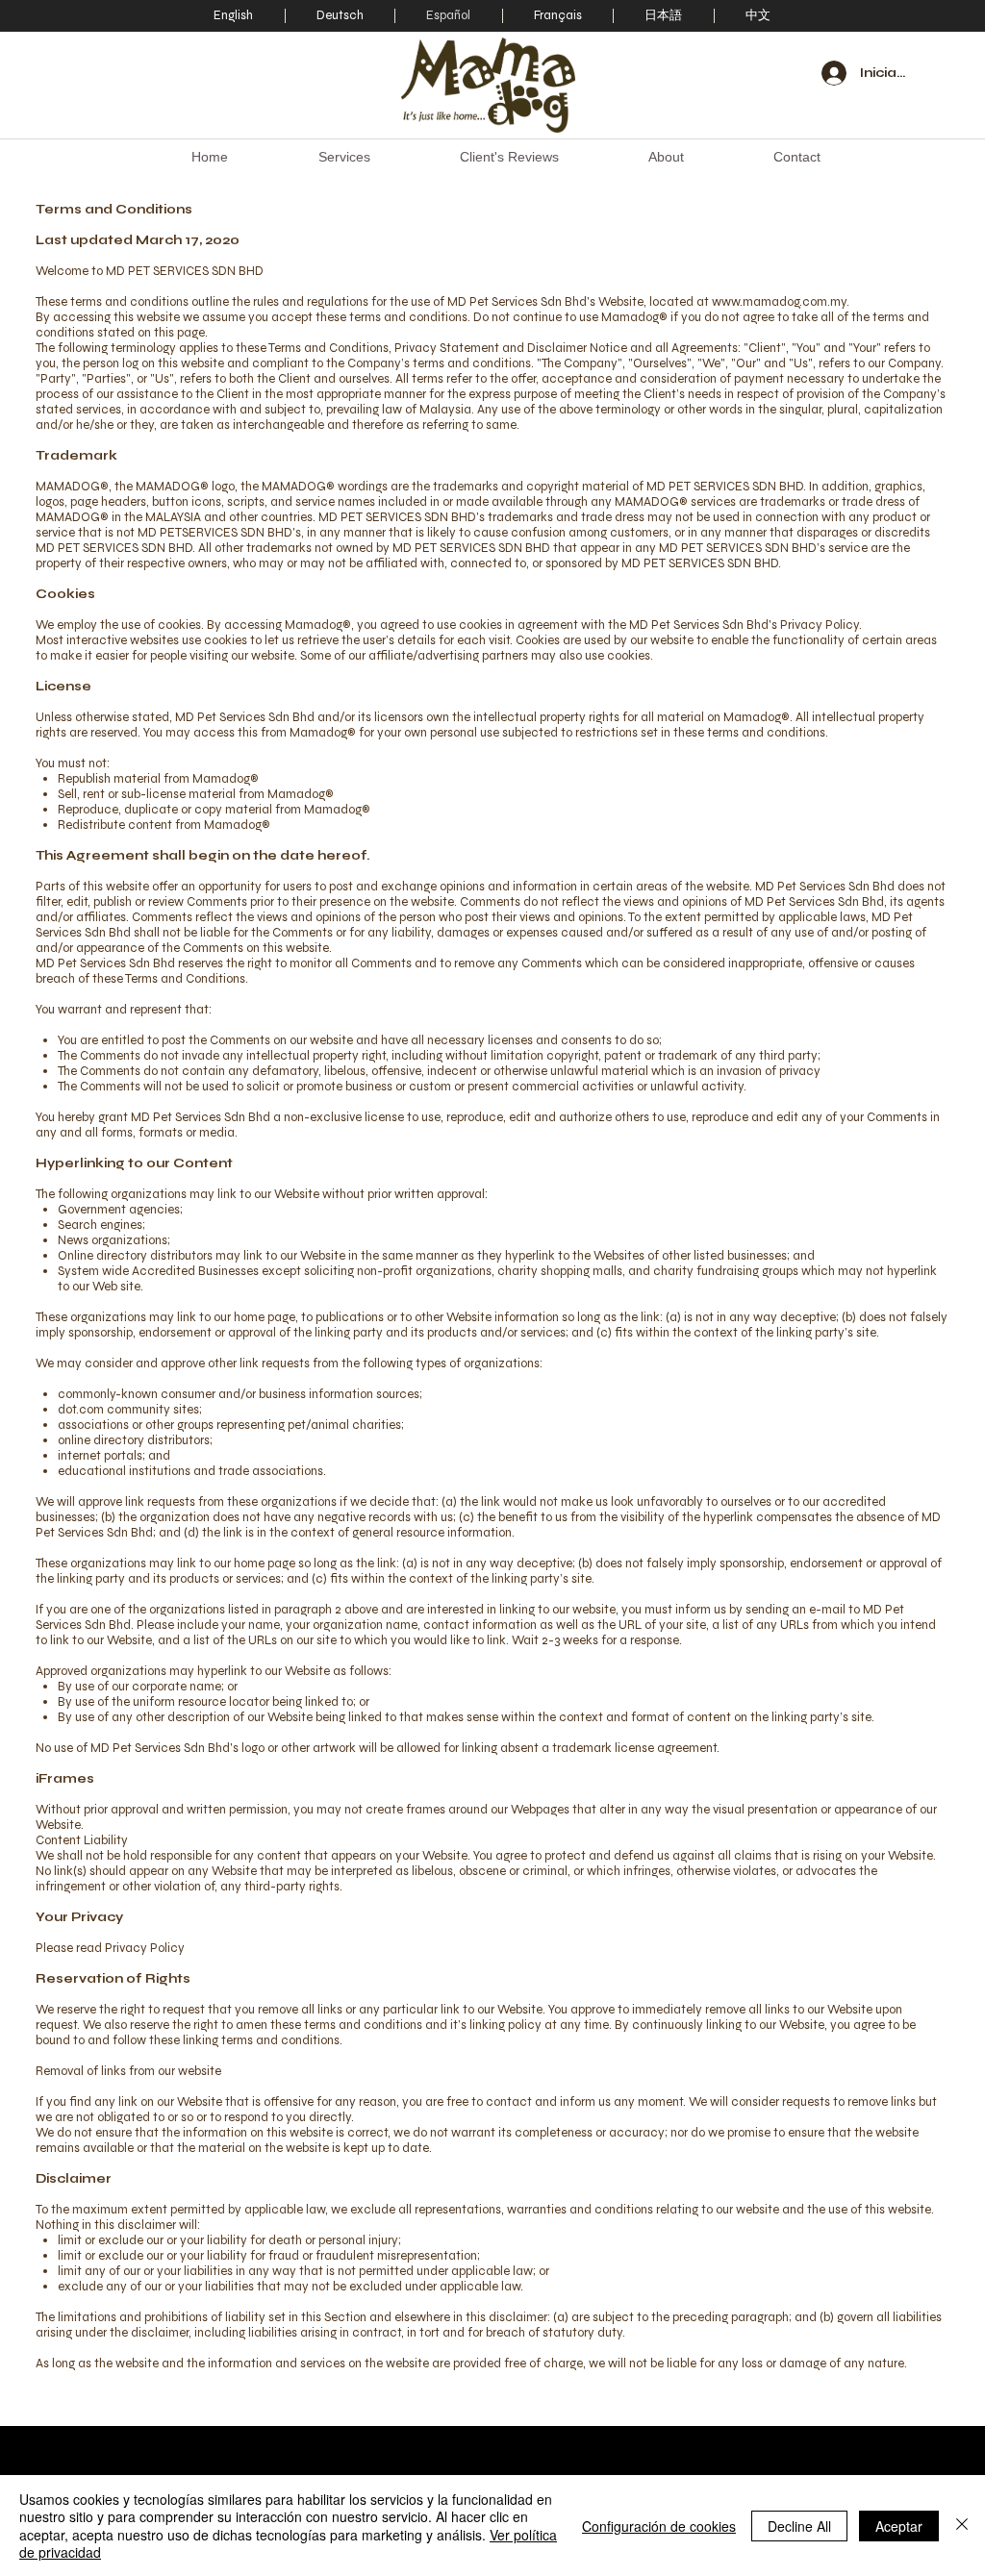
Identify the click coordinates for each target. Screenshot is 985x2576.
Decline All (799, 2526)
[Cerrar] (962, 2526)
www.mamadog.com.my (779, 302)
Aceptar (899, 2526)
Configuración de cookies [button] (659, 2526)
